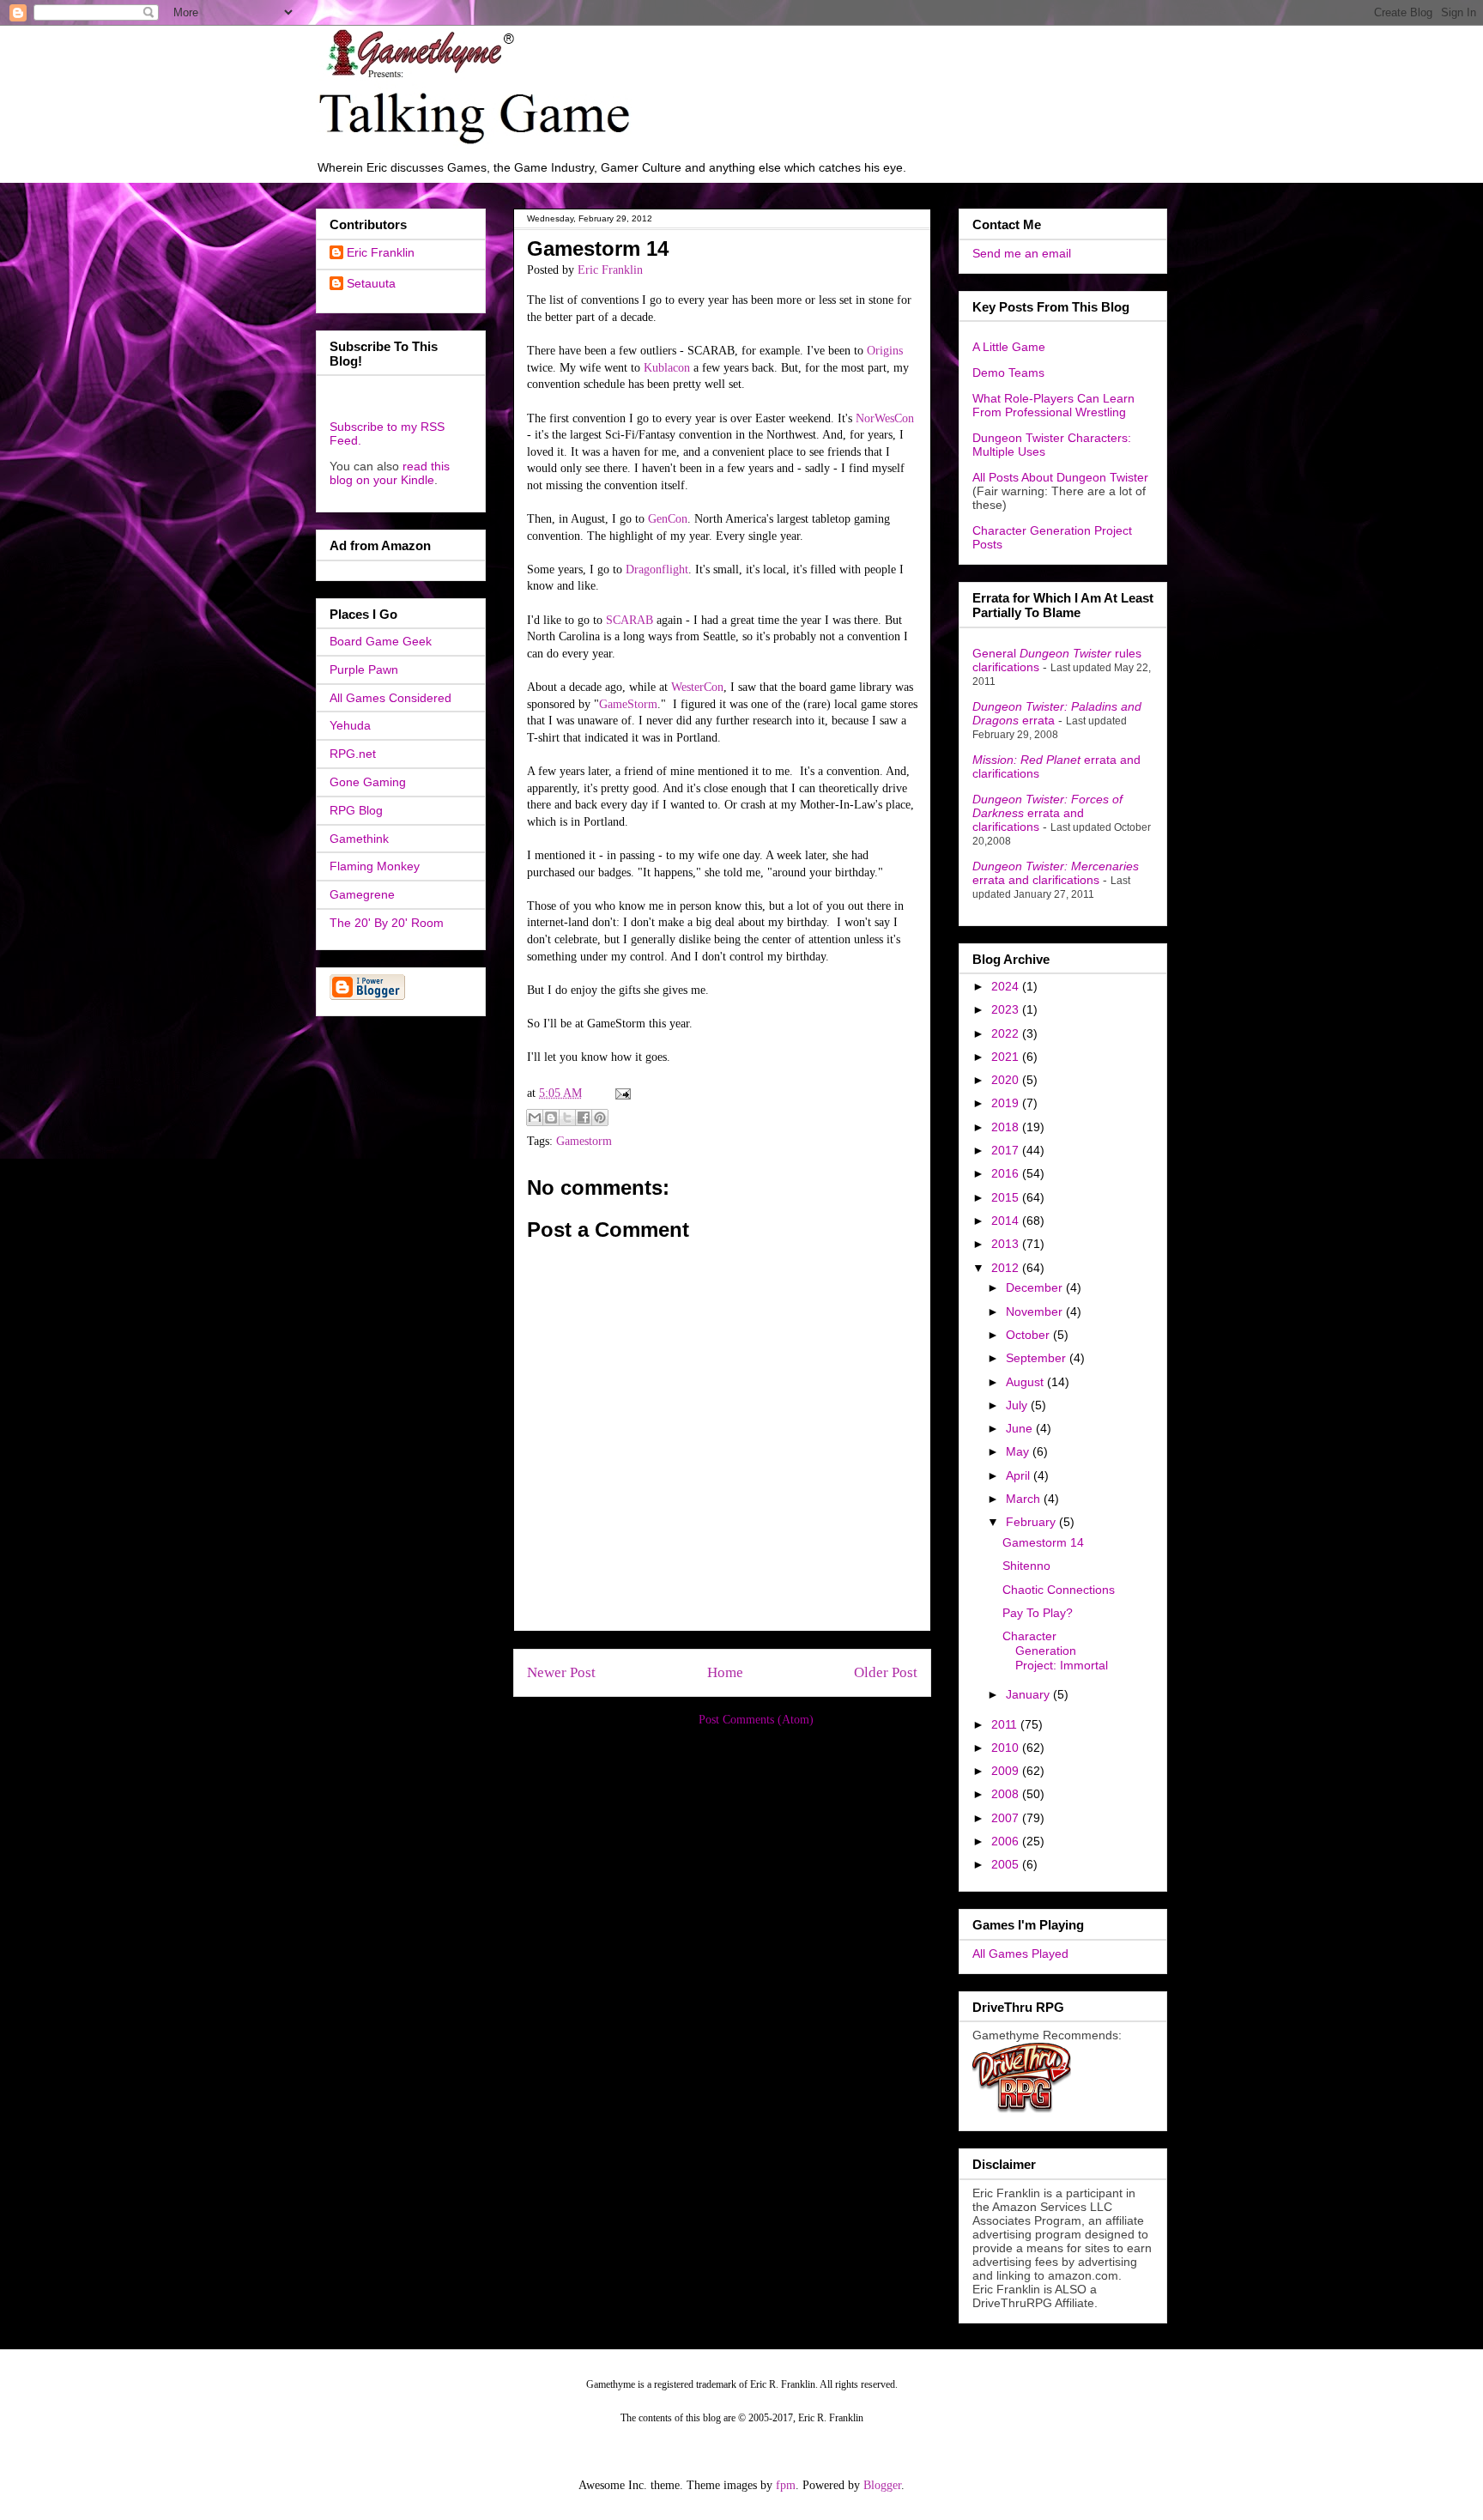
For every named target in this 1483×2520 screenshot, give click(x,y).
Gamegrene (362, 894)
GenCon (668, 519)
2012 (1007, 1268)
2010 (1007, 1748)
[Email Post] (620, 1093)
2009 (1007, 1771)
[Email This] (535, 1118)
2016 (1007, 1173)
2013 (1007, 1244)
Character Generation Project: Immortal (1055, 1651)
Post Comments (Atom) (756, 1720)
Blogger (882, 2485)
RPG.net (353, 754)
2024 (1007, 986)
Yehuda (350, 725)
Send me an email (1022, 253)
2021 (1007, 1057)
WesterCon (697, 687)
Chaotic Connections (1059, 1590)
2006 (1007, 1841)
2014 (1007, 1221)
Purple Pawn (364, 669)
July (1018, 1405)
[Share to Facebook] (584, 1118)
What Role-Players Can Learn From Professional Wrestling (1053, 405)
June (1021, 1428)
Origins (885, 351)
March (1025, 1499)
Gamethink (359, 839)
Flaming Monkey (375, 866)
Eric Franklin (381, 252)
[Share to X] (567, 1118)
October (1029, 1335)
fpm (786, 2485)
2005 (1007, 1864)
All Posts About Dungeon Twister (1060, 477)
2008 (1007, 1794)
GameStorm (628, 704)
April (1020, 1475)
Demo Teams (1008, 373)
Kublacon (667, 368)
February (1032, 1522)
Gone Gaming (368, 782)
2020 (1007, 1080)
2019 (1007, 1103)
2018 (1007, 1127)
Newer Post (561, 1672)
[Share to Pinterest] (600, 1118)
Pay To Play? (1038, 1613)
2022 (1007, 1033)
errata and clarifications (1047, 813)
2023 (1007, 1009)
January (1029, 1694)
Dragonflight (657, 569)
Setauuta (371, 283)
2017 (1007, 1150)
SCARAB (630, 620)
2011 (1006, 1724)
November (1036, 1311)
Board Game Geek (381, 641)
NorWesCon (885, 418)
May (1019, 1451)
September (1038, 1358)
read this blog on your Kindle (390, 473)
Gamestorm (584, 1141)
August (1026, 1382)
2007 (1007, 1818)
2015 (1007, 1197)
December (1036, 1287)
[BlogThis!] (551, 1118)
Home (725, 1672)
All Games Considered (390, 698)
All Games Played (1020, 1954)
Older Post (886, 1672)
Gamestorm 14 (1043, 1542)
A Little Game (1009, 347)
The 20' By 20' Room (387, 923)
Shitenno (1026, 1566)
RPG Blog (356, 810)
